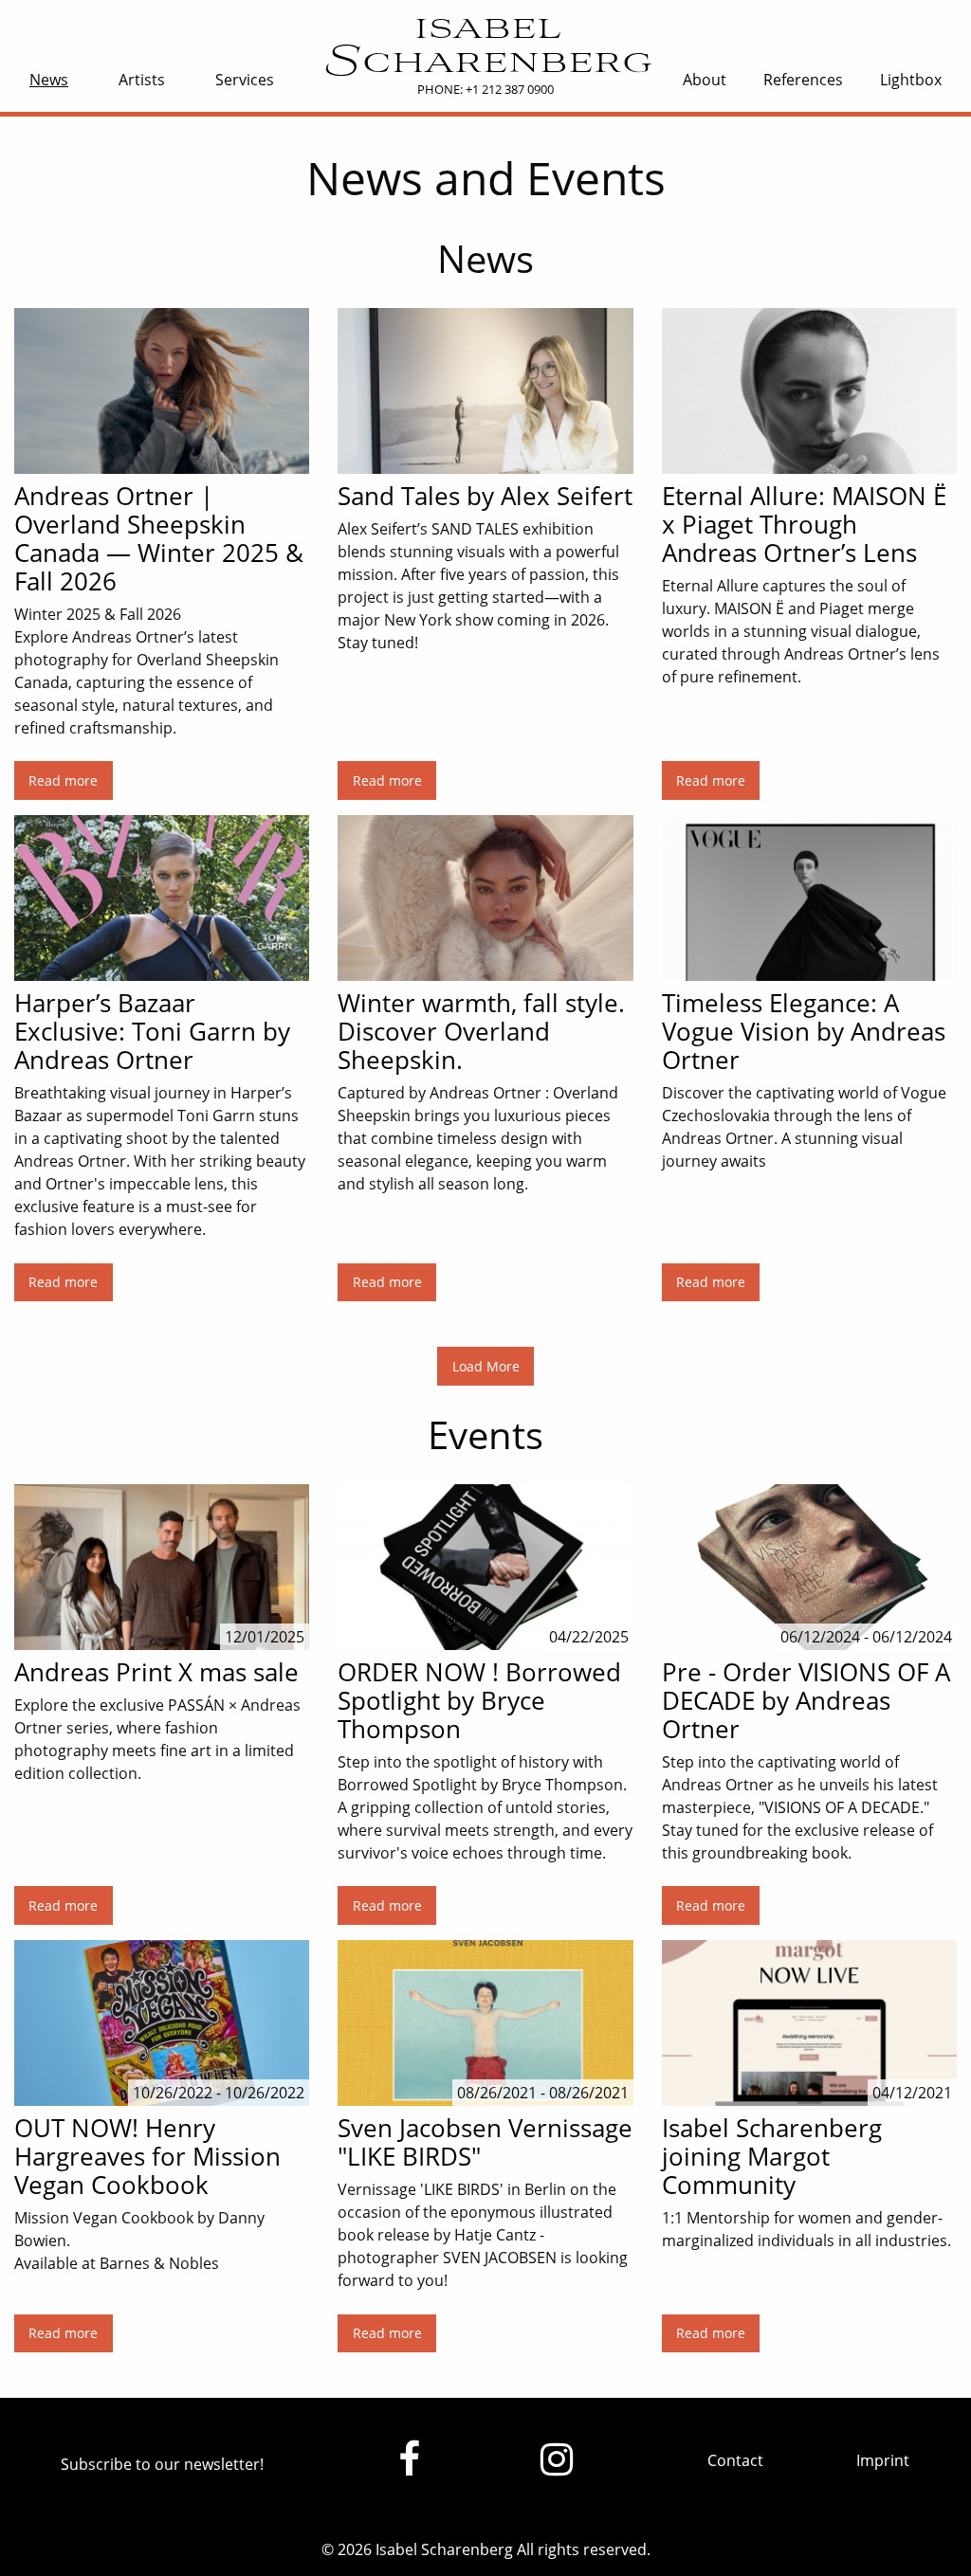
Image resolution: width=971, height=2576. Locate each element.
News (49, 80)
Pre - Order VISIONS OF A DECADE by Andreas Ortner (806, 1700)
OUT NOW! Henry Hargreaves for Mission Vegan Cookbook (147, 2156)
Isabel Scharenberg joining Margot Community (772, 2156)
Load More (486, 1366)
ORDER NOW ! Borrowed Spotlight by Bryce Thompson (479, 1700)
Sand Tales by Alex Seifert (485, 496)
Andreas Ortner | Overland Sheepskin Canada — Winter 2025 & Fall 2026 (159, 538)
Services (245, 80)
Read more (63, 780)
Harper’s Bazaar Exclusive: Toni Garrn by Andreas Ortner (152, 1031)
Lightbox (911, 80)
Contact (735, 2460)
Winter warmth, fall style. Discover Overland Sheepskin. (481, 1031)
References (803, 80)
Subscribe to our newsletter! (162, 2464)
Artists (142, 80)
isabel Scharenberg (486, 46)
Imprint (883, 2460)
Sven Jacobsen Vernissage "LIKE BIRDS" (485, 2142)
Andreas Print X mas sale (156, 1672)
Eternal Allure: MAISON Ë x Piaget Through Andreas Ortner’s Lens (804, 524)
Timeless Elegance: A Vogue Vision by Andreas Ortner (804, 1031)
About (705, 80)
